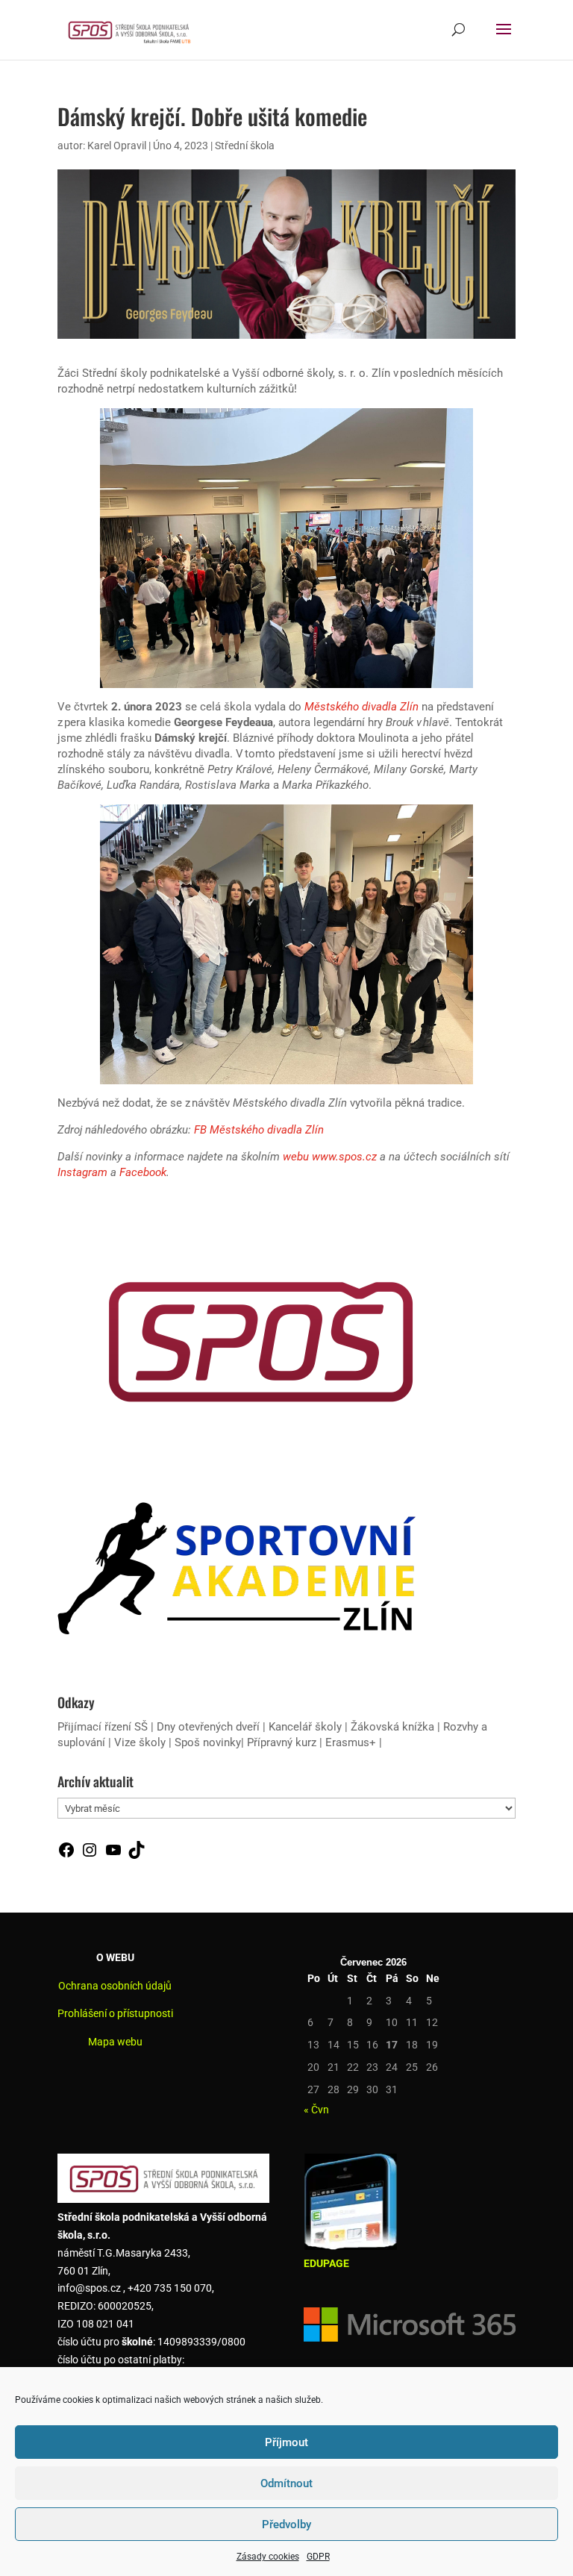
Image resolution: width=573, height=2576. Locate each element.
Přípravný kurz (282, 1742)
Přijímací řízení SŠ (103, 1727)
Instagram (82, 1172)
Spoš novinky (208, 1742)
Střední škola (245, 146)
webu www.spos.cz (330, 1157)
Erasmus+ (351, 1742)
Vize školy (141, 1742)
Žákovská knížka (392, 1727)
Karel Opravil (117, 146)
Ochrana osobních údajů (115, 1986)
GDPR (318, 2557)
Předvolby (286, 2525)
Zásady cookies (268, 2557)
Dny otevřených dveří (208, 1727)
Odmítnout (286, 2483)
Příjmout (286, 2442)
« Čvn (316, 2110)
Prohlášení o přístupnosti (115, 2013)
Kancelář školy (305, 1727)
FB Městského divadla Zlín (259, 1130)
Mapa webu (115, 2042)
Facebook (143, 1172)
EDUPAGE (326, 2263)
